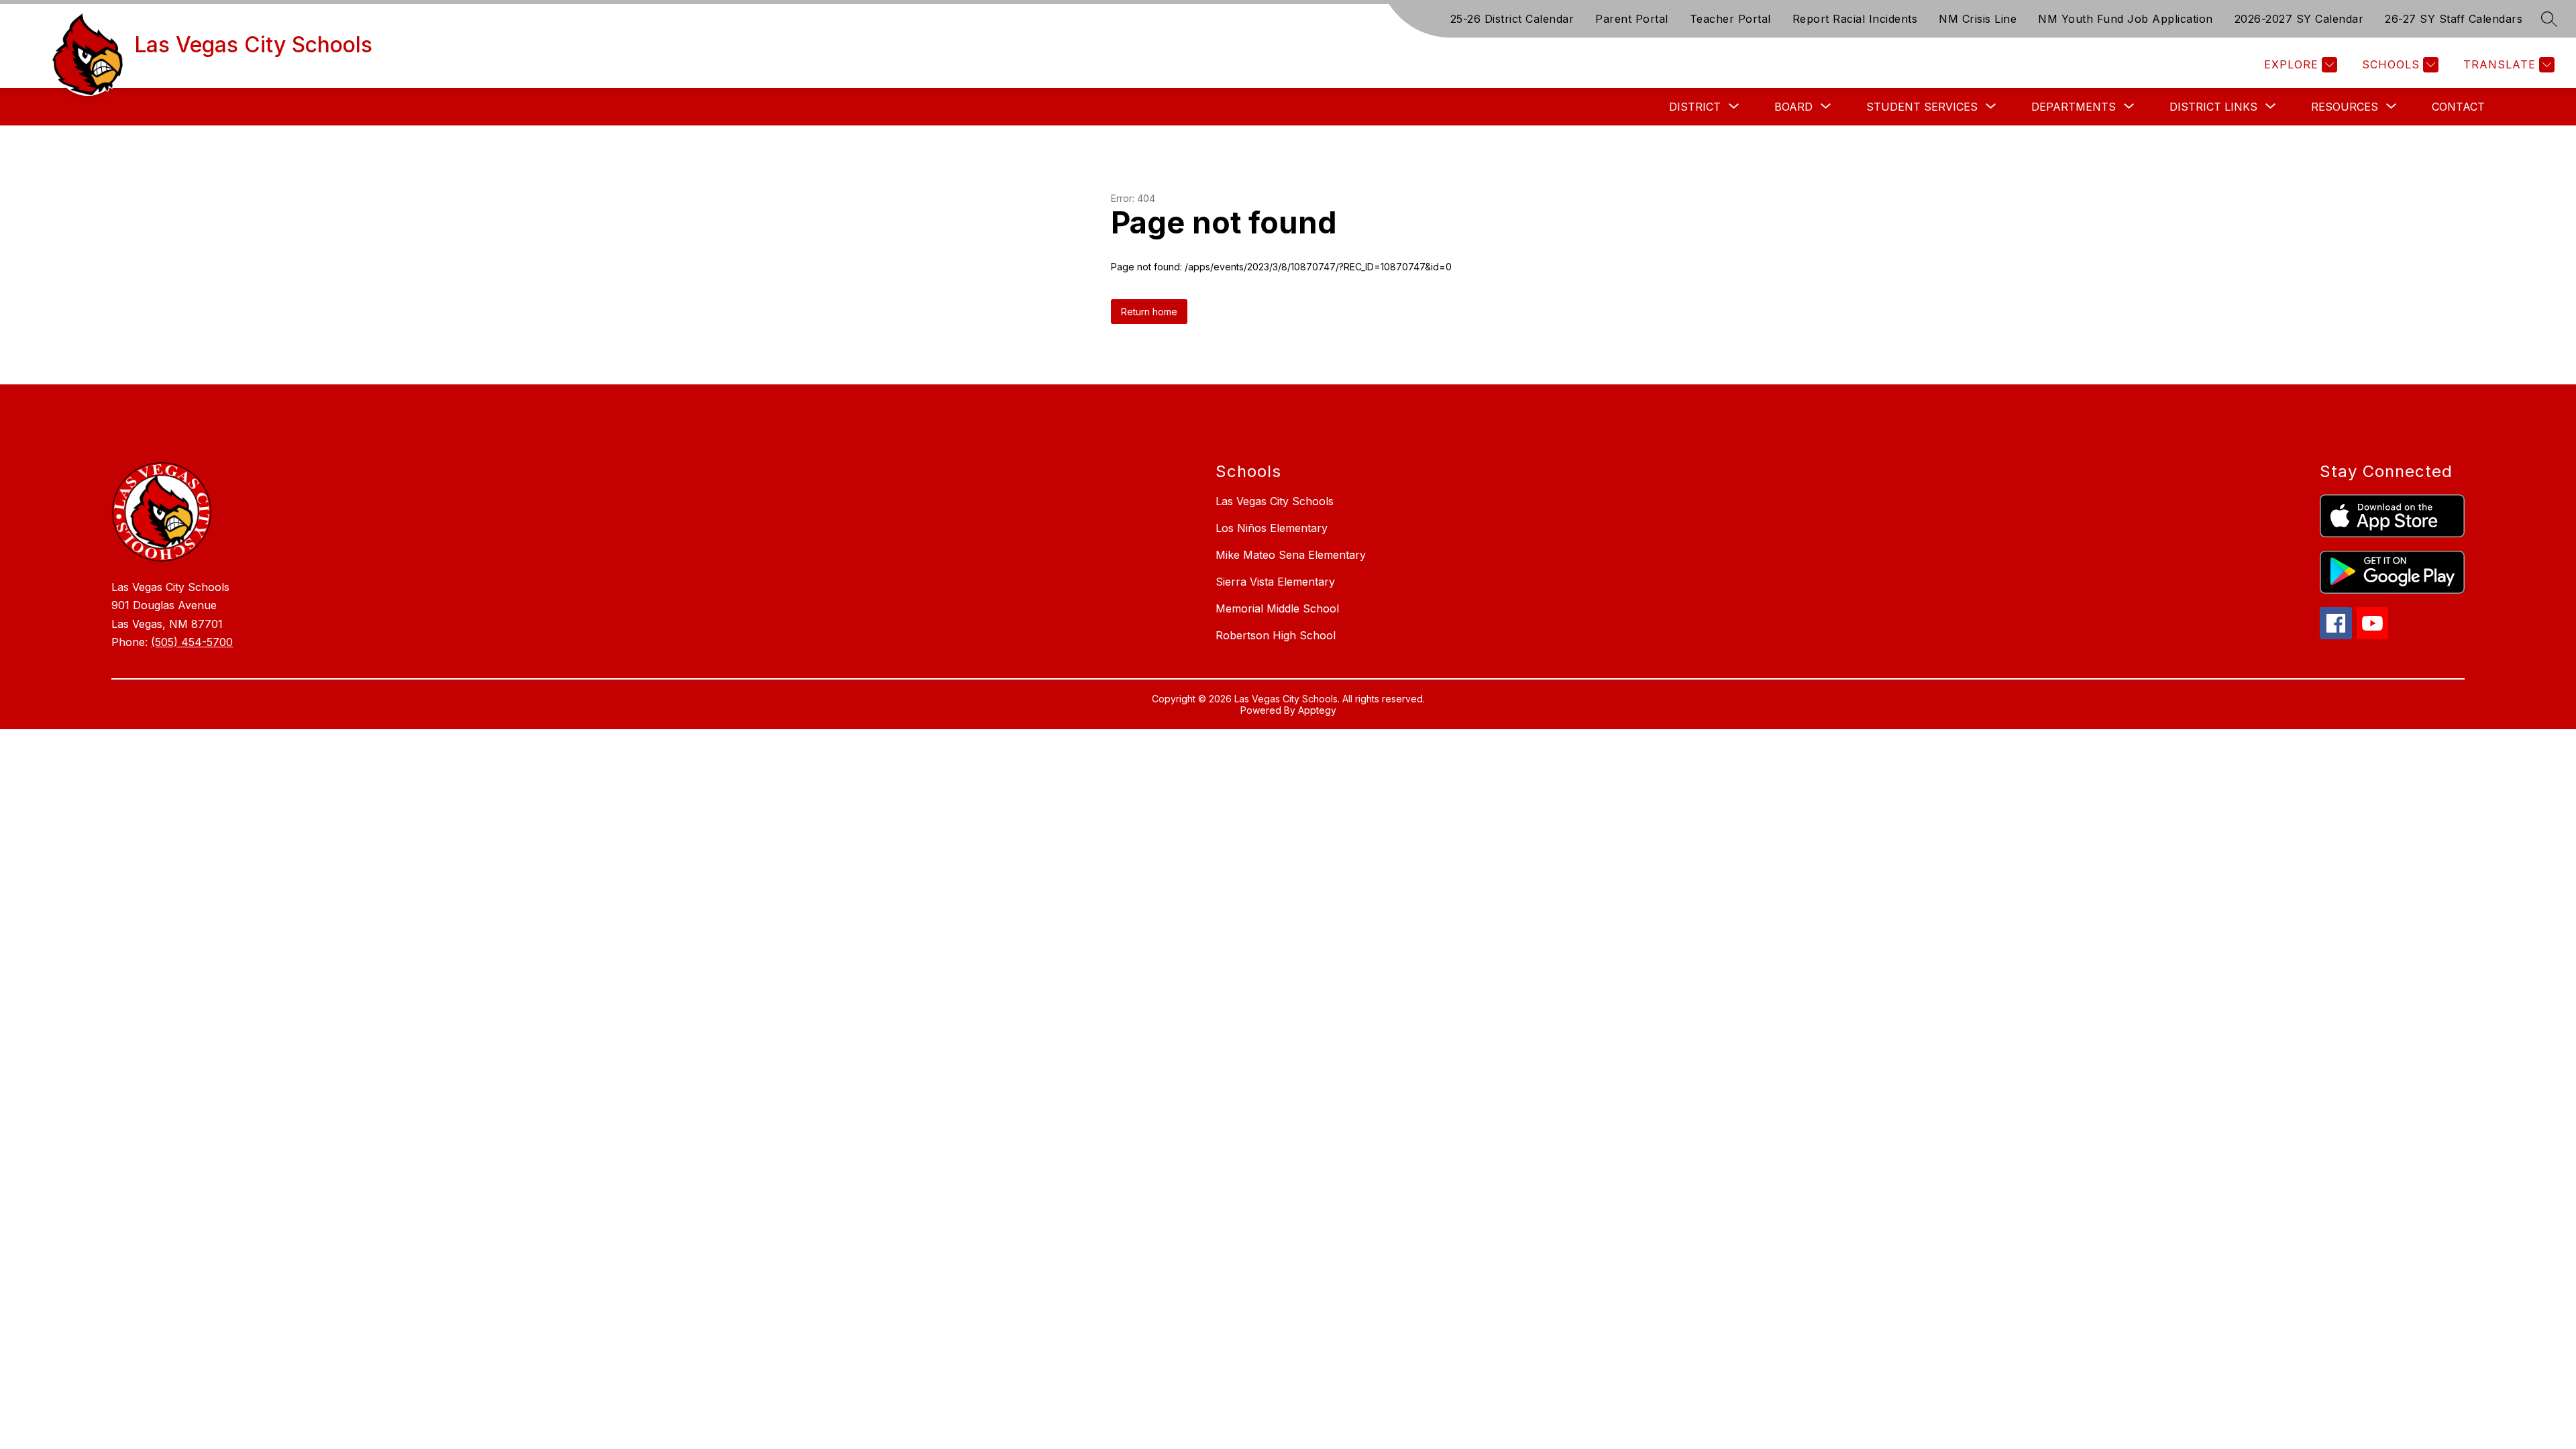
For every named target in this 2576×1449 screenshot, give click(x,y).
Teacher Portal (1730, 19)
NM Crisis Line (1978, 19)
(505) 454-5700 (192, 642)
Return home (1149, 312)
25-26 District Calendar (1512, 19)
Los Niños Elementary (1272, 528)
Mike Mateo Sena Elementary (1291, 555)
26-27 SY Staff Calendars (2454, 19)
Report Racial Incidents (1855, 19)
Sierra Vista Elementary (1275, 582)
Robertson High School (1276, 635)
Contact (2458, 107)
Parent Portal (1632, 19)
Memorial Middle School (1277, 608)
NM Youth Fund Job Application (2126, 19)
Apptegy (1317, 710)
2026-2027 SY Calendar (2299, 19)
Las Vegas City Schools (1275, 501)
